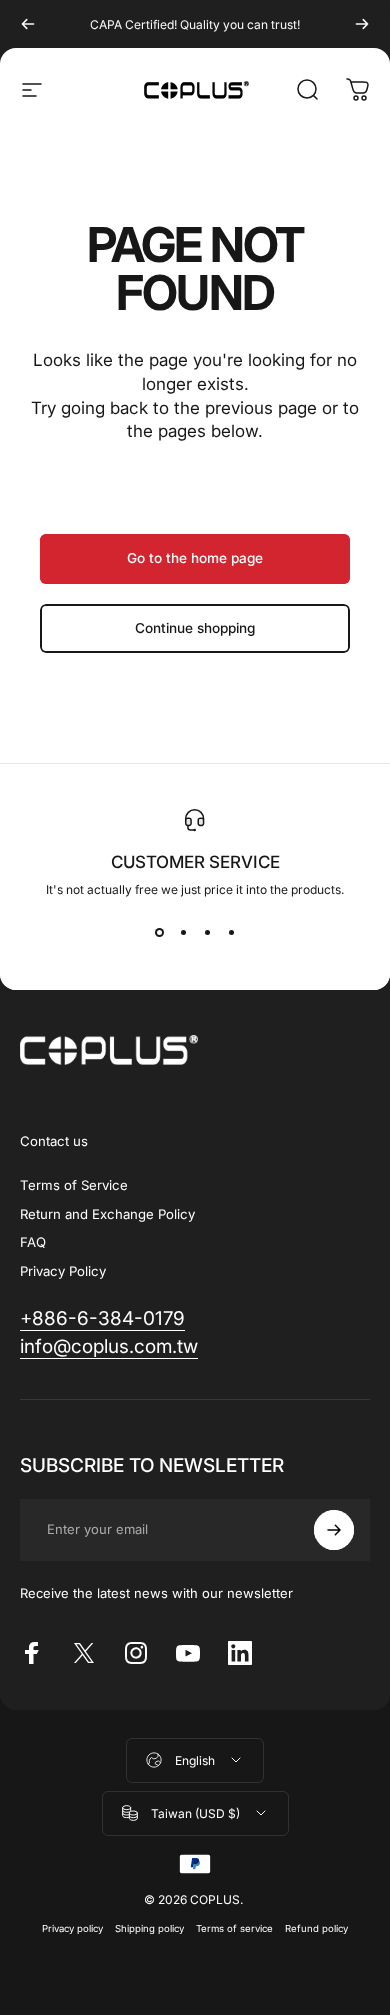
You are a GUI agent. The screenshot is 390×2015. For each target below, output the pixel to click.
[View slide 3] (207, 933)
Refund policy (316, 1928)
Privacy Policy (63, 1271)
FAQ (33, 1242)
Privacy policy (72, 1928)
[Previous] (28, 24)
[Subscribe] (334, 1530)
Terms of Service (74, 1185)
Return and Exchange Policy (107, 1214)
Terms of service (234, 1928)
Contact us (54, 1141)
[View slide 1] (159, 933)
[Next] (362, 24)
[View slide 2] (183, 933)
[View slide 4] (231, 933)
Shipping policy (149, 1928)
